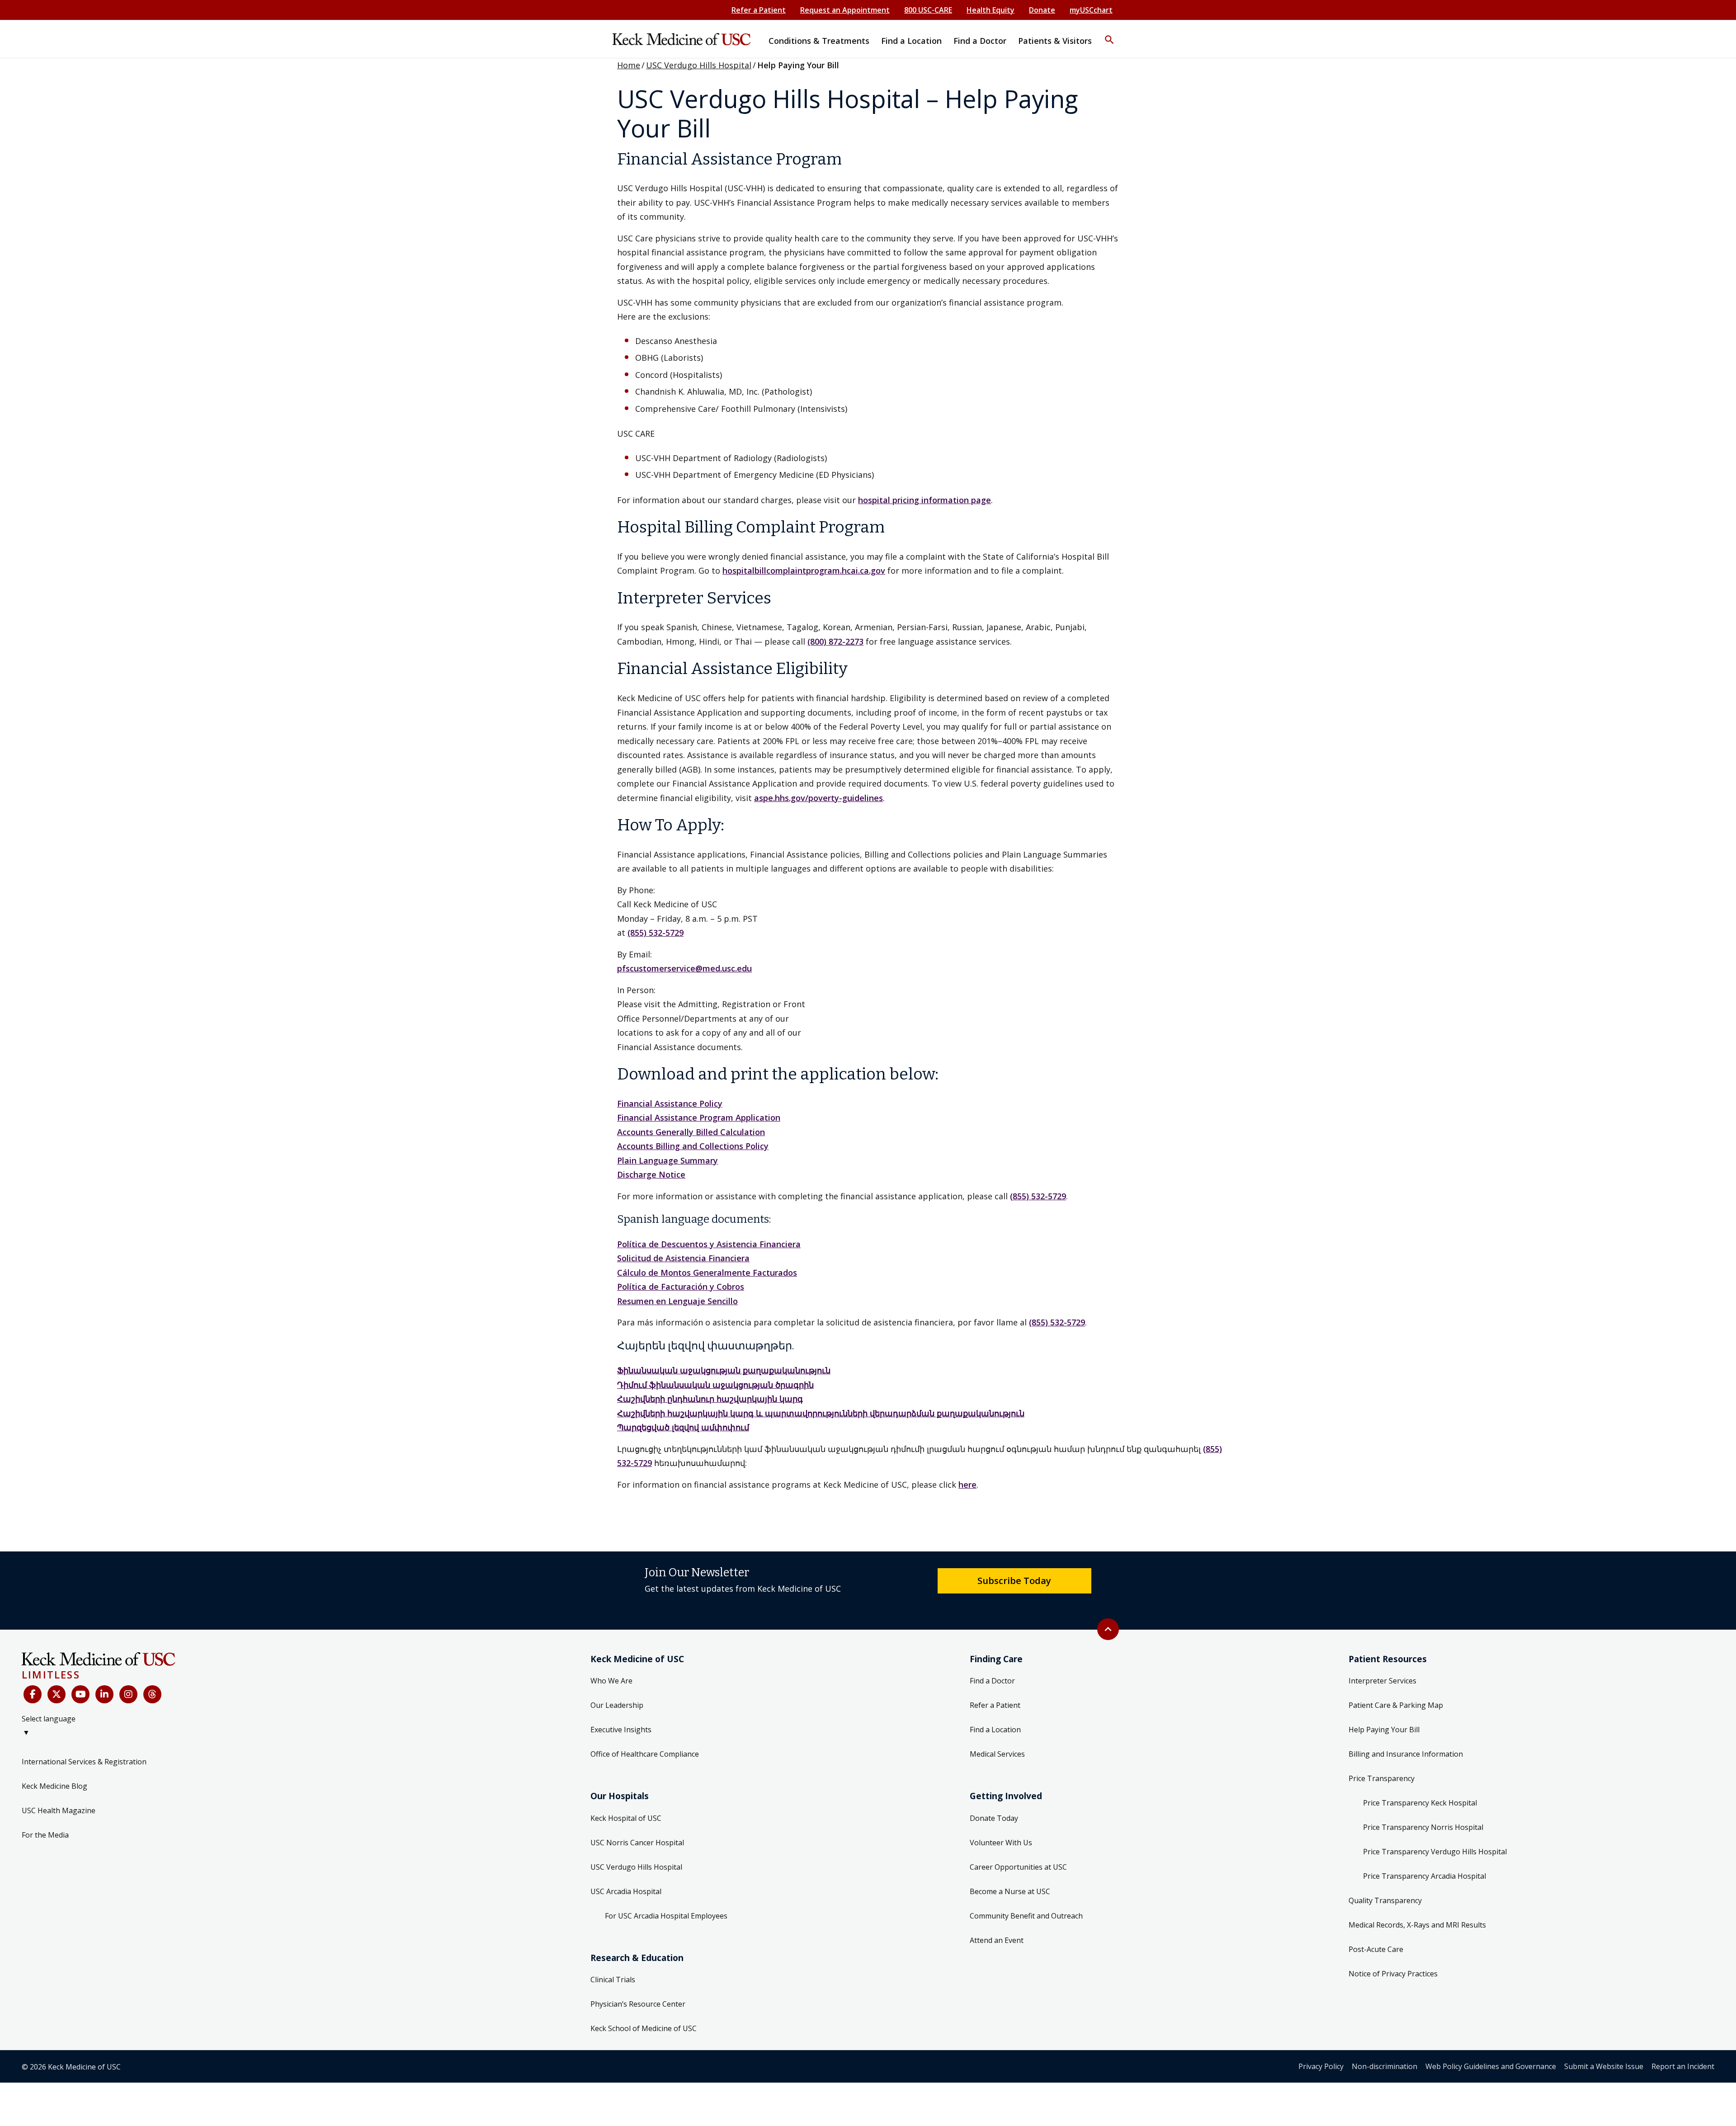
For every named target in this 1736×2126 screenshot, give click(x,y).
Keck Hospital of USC (626, 1818)
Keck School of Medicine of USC (644, 2028)
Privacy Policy (1321, 2066)
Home (629, 65)
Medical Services (997, 1754)
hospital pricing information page (925, 500)
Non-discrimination (1385, 2066)
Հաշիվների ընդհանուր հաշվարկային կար (707, 1399)
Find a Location (995, 1730)
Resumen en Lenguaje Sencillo (677, 1301)
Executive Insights (621, 1730)
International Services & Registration (84, 1762)
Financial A (639, 1117)
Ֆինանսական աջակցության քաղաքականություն (724, 1370)
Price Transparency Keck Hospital (1420, 1803)
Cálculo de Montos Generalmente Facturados (707, 1273)
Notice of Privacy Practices (1393, 1974)
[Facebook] (33, 1694)
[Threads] (152, 1694)
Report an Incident (1683, 2066)
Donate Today (994, 1818)
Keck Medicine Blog (54, 1786)
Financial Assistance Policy (670, 1103)
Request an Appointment (845, 10)
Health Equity (991, 10)
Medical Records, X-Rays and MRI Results (1417, 1925)
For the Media (45, 1835)
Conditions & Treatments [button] (819, 41)
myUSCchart (1091, 10)
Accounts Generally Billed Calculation (691, 1132)
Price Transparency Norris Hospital (1423, 1827)
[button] (1109, 34)
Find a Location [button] (911, 41)
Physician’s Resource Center (638, 2004)
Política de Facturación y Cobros (681, 1287)
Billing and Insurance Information (1406, 1754)
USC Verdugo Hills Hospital (699, 65)
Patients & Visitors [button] (1055, 41)
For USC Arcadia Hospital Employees (666, 1916)
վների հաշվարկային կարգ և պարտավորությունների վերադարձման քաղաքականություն (832, 1413)
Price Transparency (1382, 1778)
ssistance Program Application (720, 1117)
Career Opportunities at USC (1018, 1867)
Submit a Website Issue (1604, 2066)
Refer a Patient (759, 10)
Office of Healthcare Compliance (645, 1754)
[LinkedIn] (104, 1694)
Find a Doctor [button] (980, 41)
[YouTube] (80, 1694)
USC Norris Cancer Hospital (637, 1843)
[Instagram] (128, 1694)
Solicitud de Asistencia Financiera (683, 1258)
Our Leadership (617, 1705)
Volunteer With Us (1001, 1843)
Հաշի (629, 1413)
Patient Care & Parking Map (1396, 1705)
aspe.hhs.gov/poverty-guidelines (818, 798)
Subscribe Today (1014, 1580)
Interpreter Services (1382, 1681)
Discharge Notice (651, 1174)
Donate (1042, 10)
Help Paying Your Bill (1384, 1730)
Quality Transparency (1385, 1900)
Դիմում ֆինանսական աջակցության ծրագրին (715, 1385)
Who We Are (611, 1681)
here (967, 1485)
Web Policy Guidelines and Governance (1491, 2066)
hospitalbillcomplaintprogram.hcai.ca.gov (804, 570)
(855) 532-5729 (656, 933)
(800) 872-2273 (835, 641)
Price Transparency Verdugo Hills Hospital (1435, 1852)
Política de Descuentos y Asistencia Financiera (709, 1244)
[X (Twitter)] (57, 1694)
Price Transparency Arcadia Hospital (1425, 1876)
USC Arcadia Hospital (626, 1891)
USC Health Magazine (59, 1810)
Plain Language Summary (668, 1160)
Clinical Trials (613, 1980)
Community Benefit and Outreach (1026, 1916)
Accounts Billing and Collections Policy (693, 1146)
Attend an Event (997, 1940)
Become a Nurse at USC (1010, 1891)
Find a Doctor (992, 1681)
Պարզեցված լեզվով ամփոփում (683, 1427)
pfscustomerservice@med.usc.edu (684, 968)
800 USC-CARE (928, 10)
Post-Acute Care (1376, 1949)
